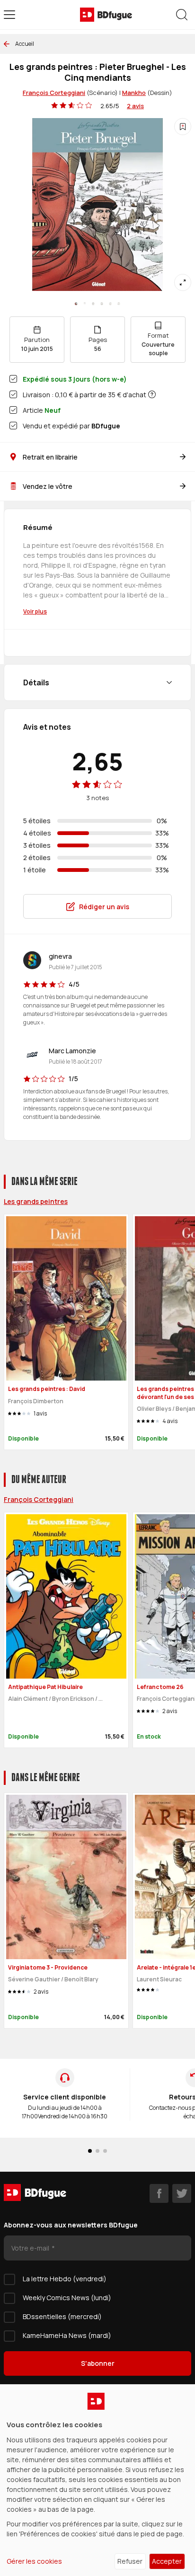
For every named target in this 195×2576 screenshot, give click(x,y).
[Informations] (152, 394)
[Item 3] (102, 304)
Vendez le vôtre (48, 486)
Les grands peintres (36, 1201)
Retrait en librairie (50, 457)
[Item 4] (110, 304)
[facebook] (159, 2193)
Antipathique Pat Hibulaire (45, 1687)
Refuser (130, 2561)
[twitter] (182, 2193)
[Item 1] (85, 304)
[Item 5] (119, 304)
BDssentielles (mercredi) (62, 2316)
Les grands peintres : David (47, 1389)
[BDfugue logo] (106, 15)
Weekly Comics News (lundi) (67, 2298)
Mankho (134, 93)
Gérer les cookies (34, 2561)
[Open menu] (9, 15)
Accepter (167, 2561)
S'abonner (98, 2363)
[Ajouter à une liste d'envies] (183, 127)
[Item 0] (76, 304)
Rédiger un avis (104, 907)
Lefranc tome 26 (160, 1687)
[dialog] (97, 2480)
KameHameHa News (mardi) (67, 2335)
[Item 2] (93, 304)
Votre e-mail (31, 2248)
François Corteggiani (54, 93)
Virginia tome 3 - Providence (48, 1967)
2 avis (135, 106)
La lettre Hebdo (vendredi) (65, 2279)
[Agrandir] (183, 282)
